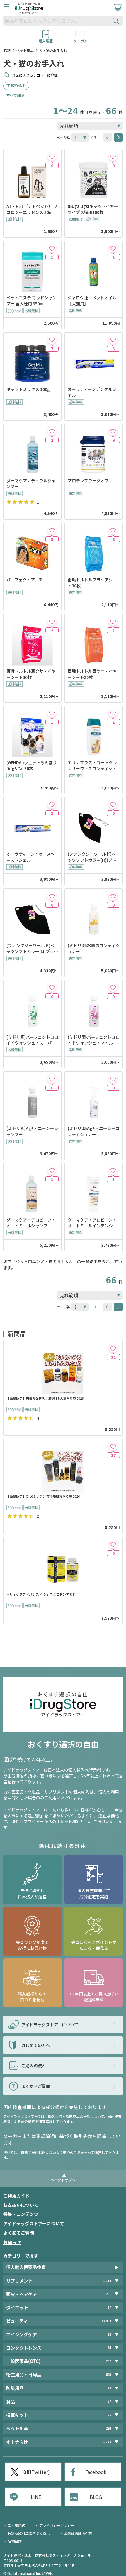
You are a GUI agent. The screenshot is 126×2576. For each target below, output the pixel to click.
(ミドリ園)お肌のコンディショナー (94, 948)
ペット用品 (25, 50)
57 (109, 2401)
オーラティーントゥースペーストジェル (30, 857)
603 (108, 2375)
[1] (52, 248)
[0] (52, 157)
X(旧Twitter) (36, 2472)
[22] (113, 1348)
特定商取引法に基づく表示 (29, 2533)
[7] (52, 340)
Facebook (96, 2472)
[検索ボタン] (117, 21)
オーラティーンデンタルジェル (92, 392)
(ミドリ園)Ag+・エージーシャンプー (32, 1131)
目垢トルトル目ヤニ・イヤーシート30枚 (92, 674)
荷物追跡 (15, 2541)
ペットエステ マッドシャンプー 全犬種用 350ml (31, 301)
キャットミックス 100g (28, 389)
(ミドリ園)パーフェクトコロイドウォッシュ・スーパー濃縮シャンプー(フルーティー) (32, 1040)
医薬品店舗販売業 (78, 2533)
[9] (113, 431)
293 (108, 2428)
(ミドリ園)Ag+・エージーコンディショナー (94, 1131)
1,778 (107, 2442)
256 (108, 2294)
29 (109, 2415)
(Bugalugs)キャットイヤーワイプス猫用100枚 (93, 209)
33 (109, 2334)
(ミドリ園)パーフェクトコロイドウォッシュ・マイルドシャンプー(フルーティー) (94, 1040)
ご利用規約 (16, 2525)
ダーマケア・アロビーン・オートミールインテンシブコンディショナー (92, 1223)
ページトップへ (63, 2180)
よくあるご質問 (19, 2233)
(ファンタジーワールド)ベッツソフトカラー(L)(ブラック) (32, 948)
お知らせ (12, 2242)
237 (108, 2361)
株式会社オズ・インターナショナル (63, 2555)
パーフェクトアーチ (25, 580)
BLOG (96, 2497)
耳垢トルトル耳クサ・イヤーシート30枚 (31, 674)
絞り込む (18, 86)
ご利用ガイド (16, 2195)
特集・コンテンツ (21, 2214)
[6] (113, 340)
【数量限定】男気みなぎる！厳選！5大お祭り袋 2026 (45, 1398)
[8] (113, 530)
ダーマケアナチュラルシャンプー (31, 483)
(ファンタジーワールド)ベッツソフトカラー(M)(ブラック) (92, 857)
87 (109, 2307)
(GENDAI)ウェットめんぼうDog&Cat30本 (32, 765)
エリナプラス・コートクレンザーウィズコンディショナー (92, 766)
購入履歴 (46, 39)
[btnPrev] (107, 137)
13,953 (106, 2321)
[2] (113, 248)
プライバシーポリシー (57, 2525)
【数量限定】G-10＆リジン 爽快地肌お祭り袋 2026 (43, 1496)
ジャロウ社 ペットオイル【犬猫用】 (92, 301)
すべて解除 (15, 95)
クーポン (80, 39)
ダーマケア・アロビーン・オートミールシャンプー (31, 1223)
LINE (36, 2497)
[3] (52, 804)
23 (109, 2388)
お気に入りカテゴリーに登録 (35, 75)
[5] (52, 530)
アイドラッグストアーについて (34, 2223)
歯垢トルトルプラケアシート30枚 (92, 583)
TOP (7, 50)
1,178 (107, 2281)
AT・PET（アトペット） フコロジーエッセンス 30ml (32, 209)
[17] (113, 1446)
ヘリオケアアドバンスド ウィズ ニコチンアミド (41, 1594)
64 (109, 2348)
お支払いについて (21, 2205)
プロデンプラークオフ (88, 480)
